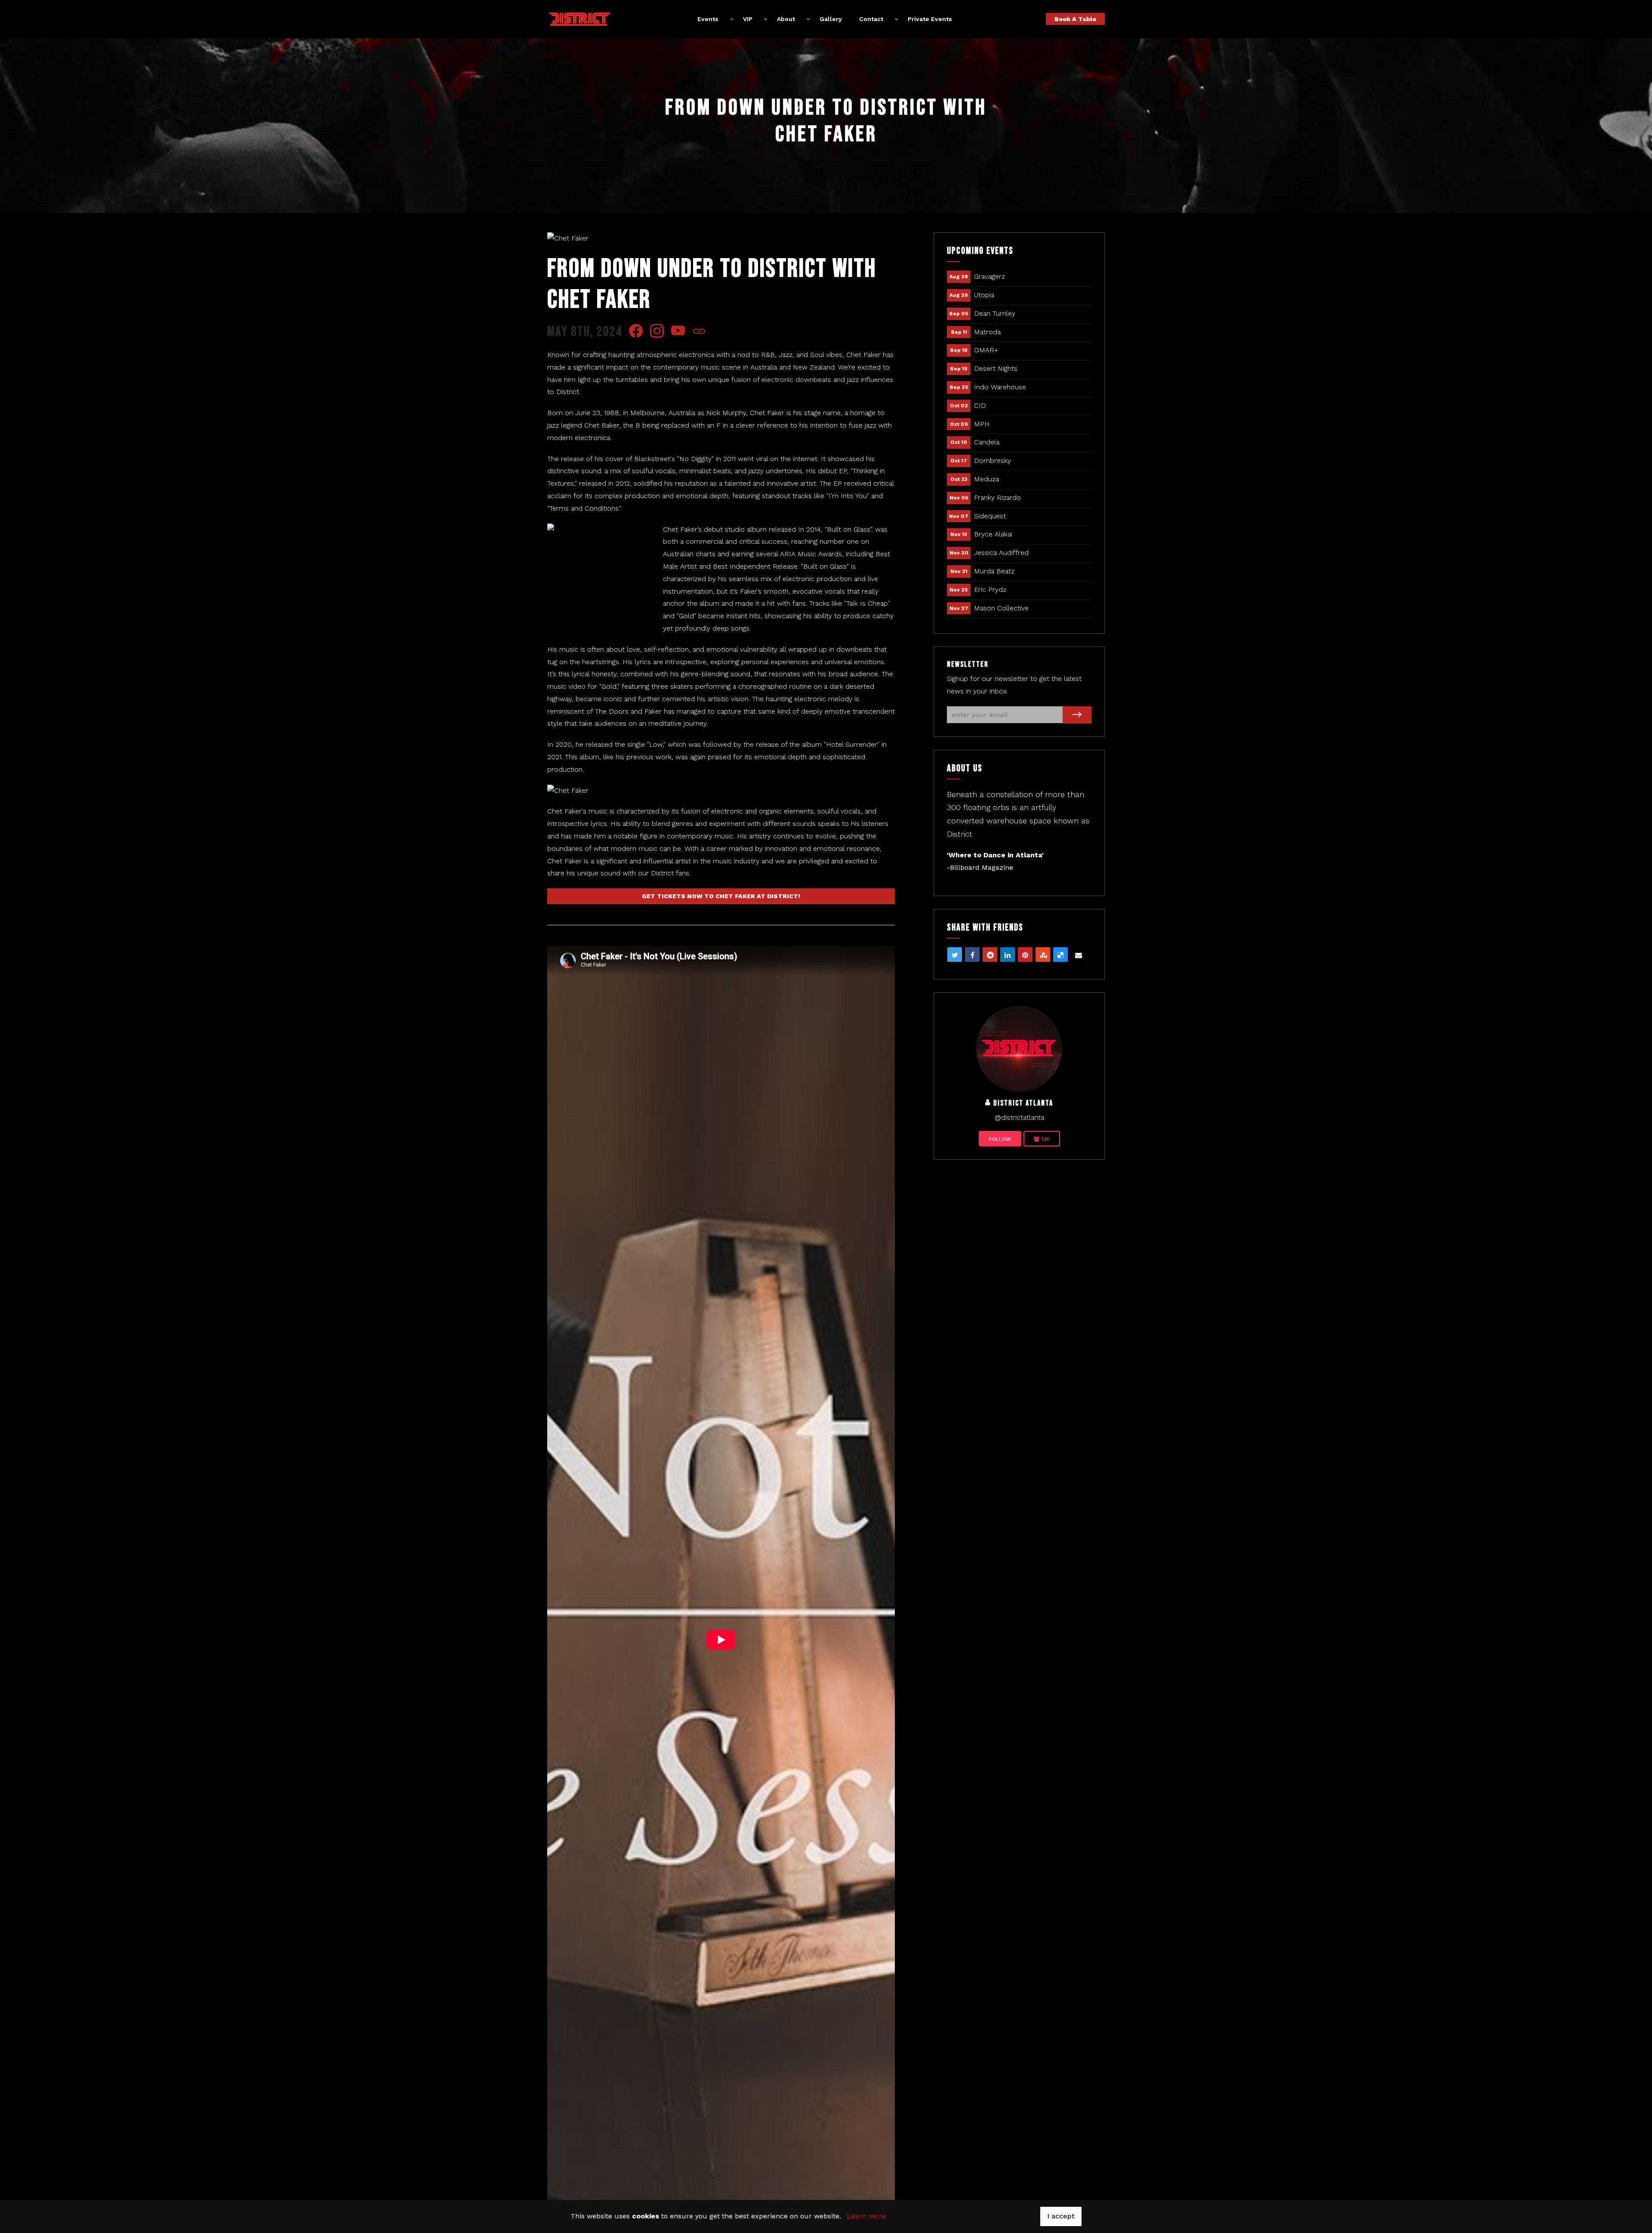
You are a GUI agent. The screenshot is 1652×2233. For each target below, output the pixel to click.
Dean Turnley (995, 313)
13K (1045, 1139)
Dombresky (992, 460)
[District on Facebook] (1019, 1048)
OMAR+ (986, 350)
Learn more (866, 2216)
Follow (1000, 1139)
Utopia (984, 295)
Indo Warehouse (1000, 387)
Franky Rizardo (997, 497)
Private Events (930, 19)
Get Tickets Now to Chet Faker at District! (721, 896)
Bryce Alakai (993, 534)
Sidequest (990, 516)
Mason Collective (1001, 608)
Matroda (987, 332)
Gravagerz (989, 276)
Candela (987, 442)
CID (980, 405)
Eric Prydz (990, 590)
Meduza (986, 479)
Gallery (831, 19)
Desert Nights (996, 368)
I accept (1061, 2216)
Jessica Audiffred (1001, 553)
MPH (982, 424)
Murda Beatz (994, 571)
